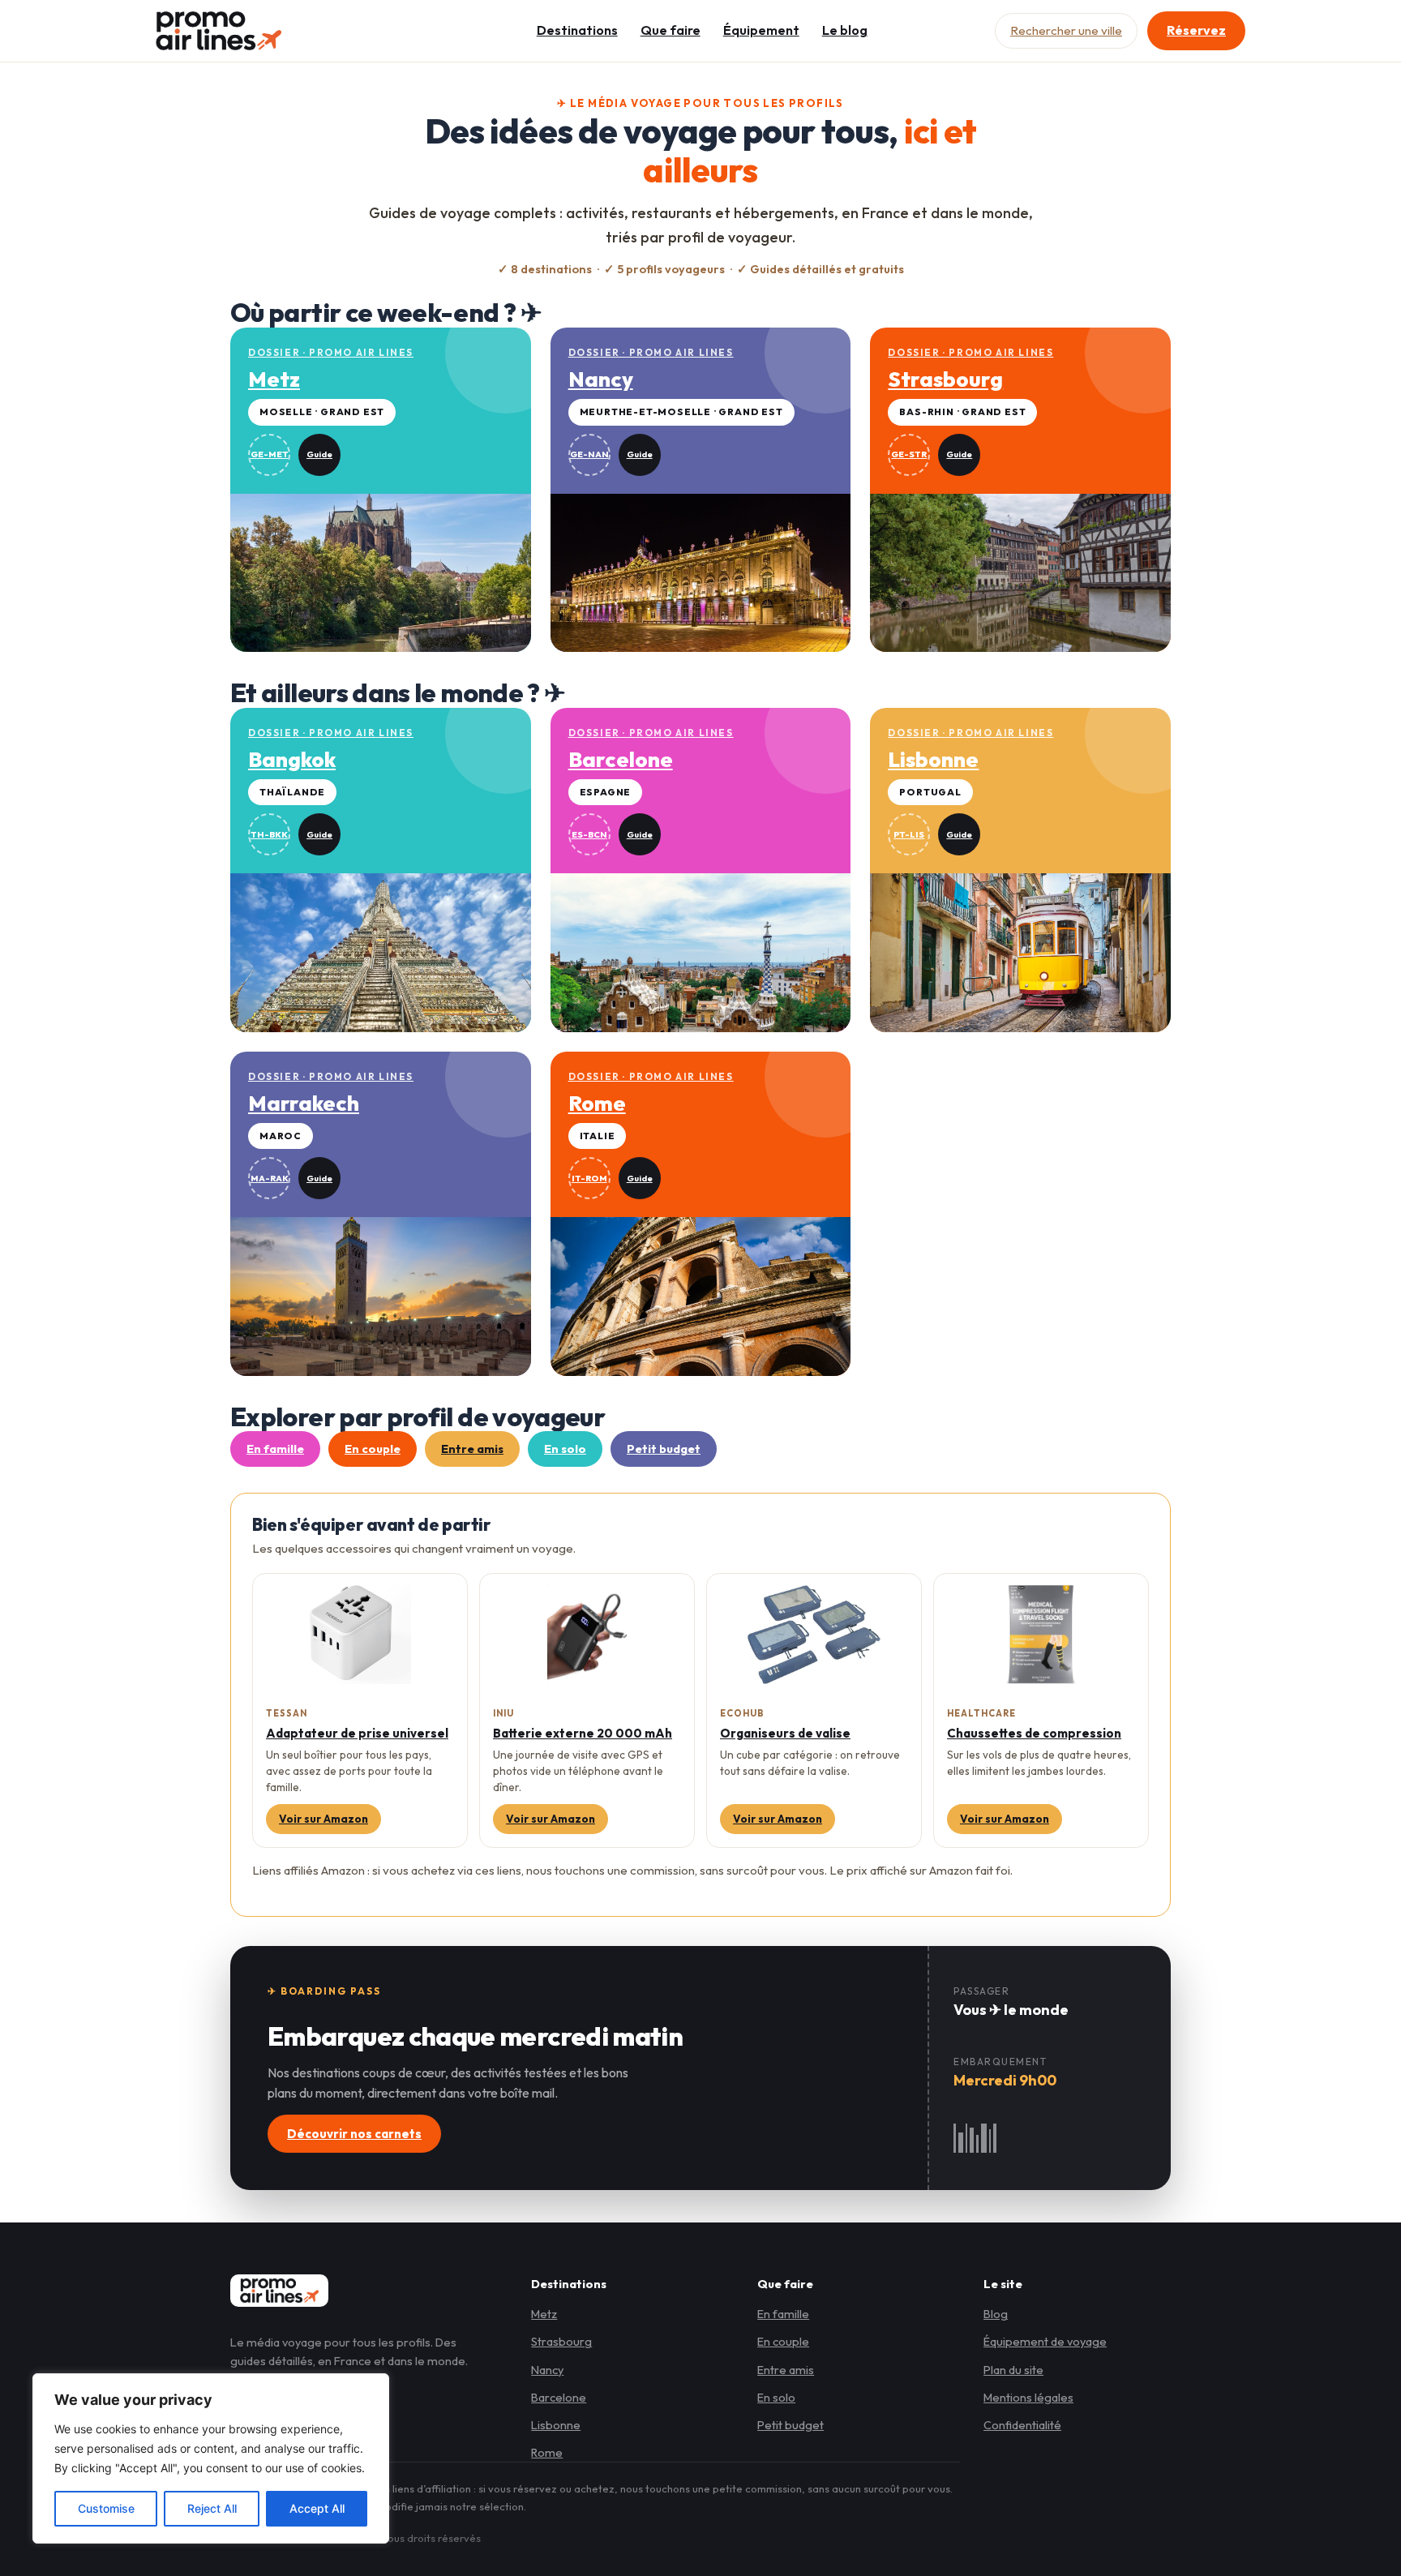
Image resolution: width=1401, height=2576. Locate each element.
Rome (547, 2452)
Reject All (212, 2508)
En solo (565, 1449)
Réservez (1196, 30)
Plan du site (1013, 2370)
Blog (996, 2314)
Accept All (317, 2508)
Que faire (671, 30)
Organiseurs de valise (785, 1733)
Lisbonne (556, 2425)
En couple (373, 1449)
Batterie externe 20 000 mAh (583, 1733)
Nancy (547, 2370)
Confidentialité (1022, 2425)
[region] (211, 2458)
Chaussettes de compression (1034, 1733)
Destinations (577, 30)
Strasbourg (561, 2341)
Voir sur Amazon (323, 1819)
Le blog (845, 30)
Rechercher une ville (1066, 30)
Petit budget (664, 1449)
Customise (106, 2508)
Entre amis (472, 1449)
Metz (544, 2314)
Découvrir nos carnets (354, 2134)
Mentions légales (1028, 2397)
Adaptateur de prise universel (357, 1733)
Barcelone (559, 2397)
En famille (275, 1449)
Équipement (761, 30)
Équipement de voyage (1045, 2341)
